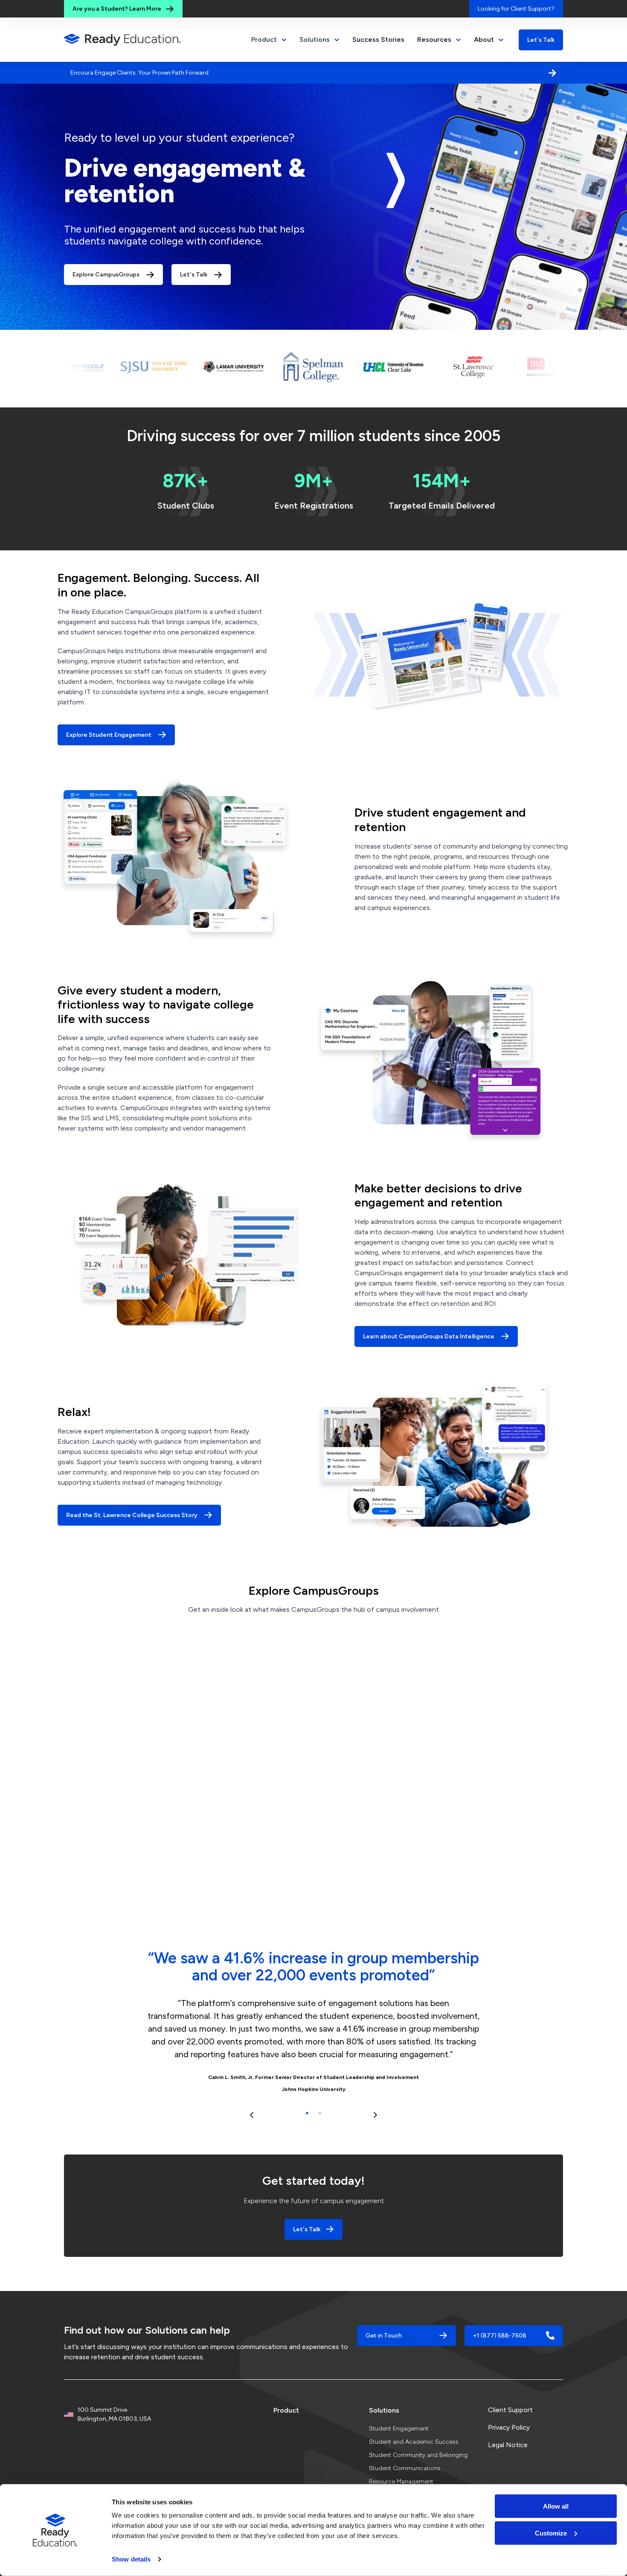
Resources (434, 39)
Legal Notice (508, 2419)
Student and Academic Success (414, 2416)
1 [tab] (307, 2087)
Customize (551, 2533)
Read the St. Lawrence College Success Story (132, 1490)
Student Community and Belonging (418, 2429)
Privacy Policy (509, 2402)
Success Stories (378, 39)
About (484, 39)
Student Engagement (399, 2403)
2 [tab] (320, 2087)
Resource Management (401, 2456)
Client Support (510, 2384)
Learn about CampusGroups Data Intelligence (429, 1311)
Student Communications (405, 2443)
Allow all (556, 2506)
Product (286, 2385)
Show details (131, 2559)
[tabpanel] (313, 1998)
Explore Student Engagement (109, 709)
